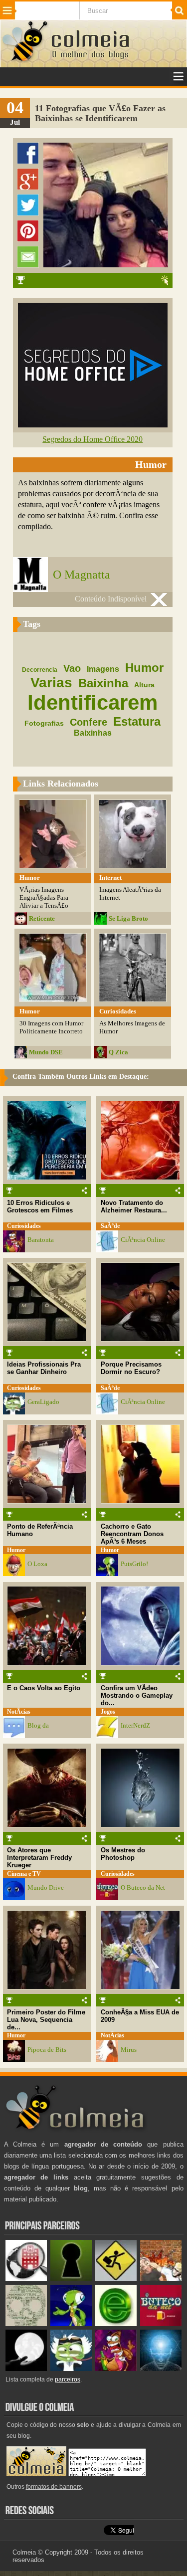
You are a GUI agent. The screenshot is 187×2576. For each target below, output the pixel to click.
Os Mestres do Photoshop (123, 1854)
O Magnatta (82, 575)
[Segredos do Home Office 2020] (93, 425)
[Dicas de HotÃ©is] (26, 2279)
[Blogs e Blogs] (116, 2324)
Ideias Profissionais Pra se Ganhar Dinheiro (44, 1368)
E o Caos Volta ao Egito (44, 1688)
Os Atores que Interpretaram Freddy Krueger (39, 1858)
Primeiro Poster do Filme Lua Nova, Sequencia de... (46, 2020)
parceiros (68, 2379)
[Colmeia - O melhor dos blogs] (25, 61)
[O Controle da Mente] (161, 2369)
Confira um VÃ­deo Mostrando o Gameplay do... (137, 1695)
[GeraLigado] (71, 2369)
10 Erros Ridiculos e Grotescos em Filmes (40, 1206)
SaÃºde (110, 1226)
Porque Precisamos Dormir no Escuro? (131, 1368)
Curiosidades (24, 1226)
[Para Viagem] (116, 2279)
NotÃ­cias (19, 1712)
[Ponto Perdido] (71, 2279)
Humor (16, 1550)
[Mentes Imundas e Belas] (26, 2369)
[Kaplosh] (161, 2279)
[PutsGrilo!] (71, 2324)
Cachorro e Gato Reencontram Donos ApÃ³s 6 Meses (132, 1534)
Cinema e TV (24, 1874)
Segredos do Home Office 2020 (93, 439)
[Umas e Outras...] (26, 2324)
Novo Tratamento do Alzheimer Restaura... (134, 1206)
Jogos (108, 1712)
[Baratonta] (116, 2369)
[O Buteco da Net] (161, 2324)
